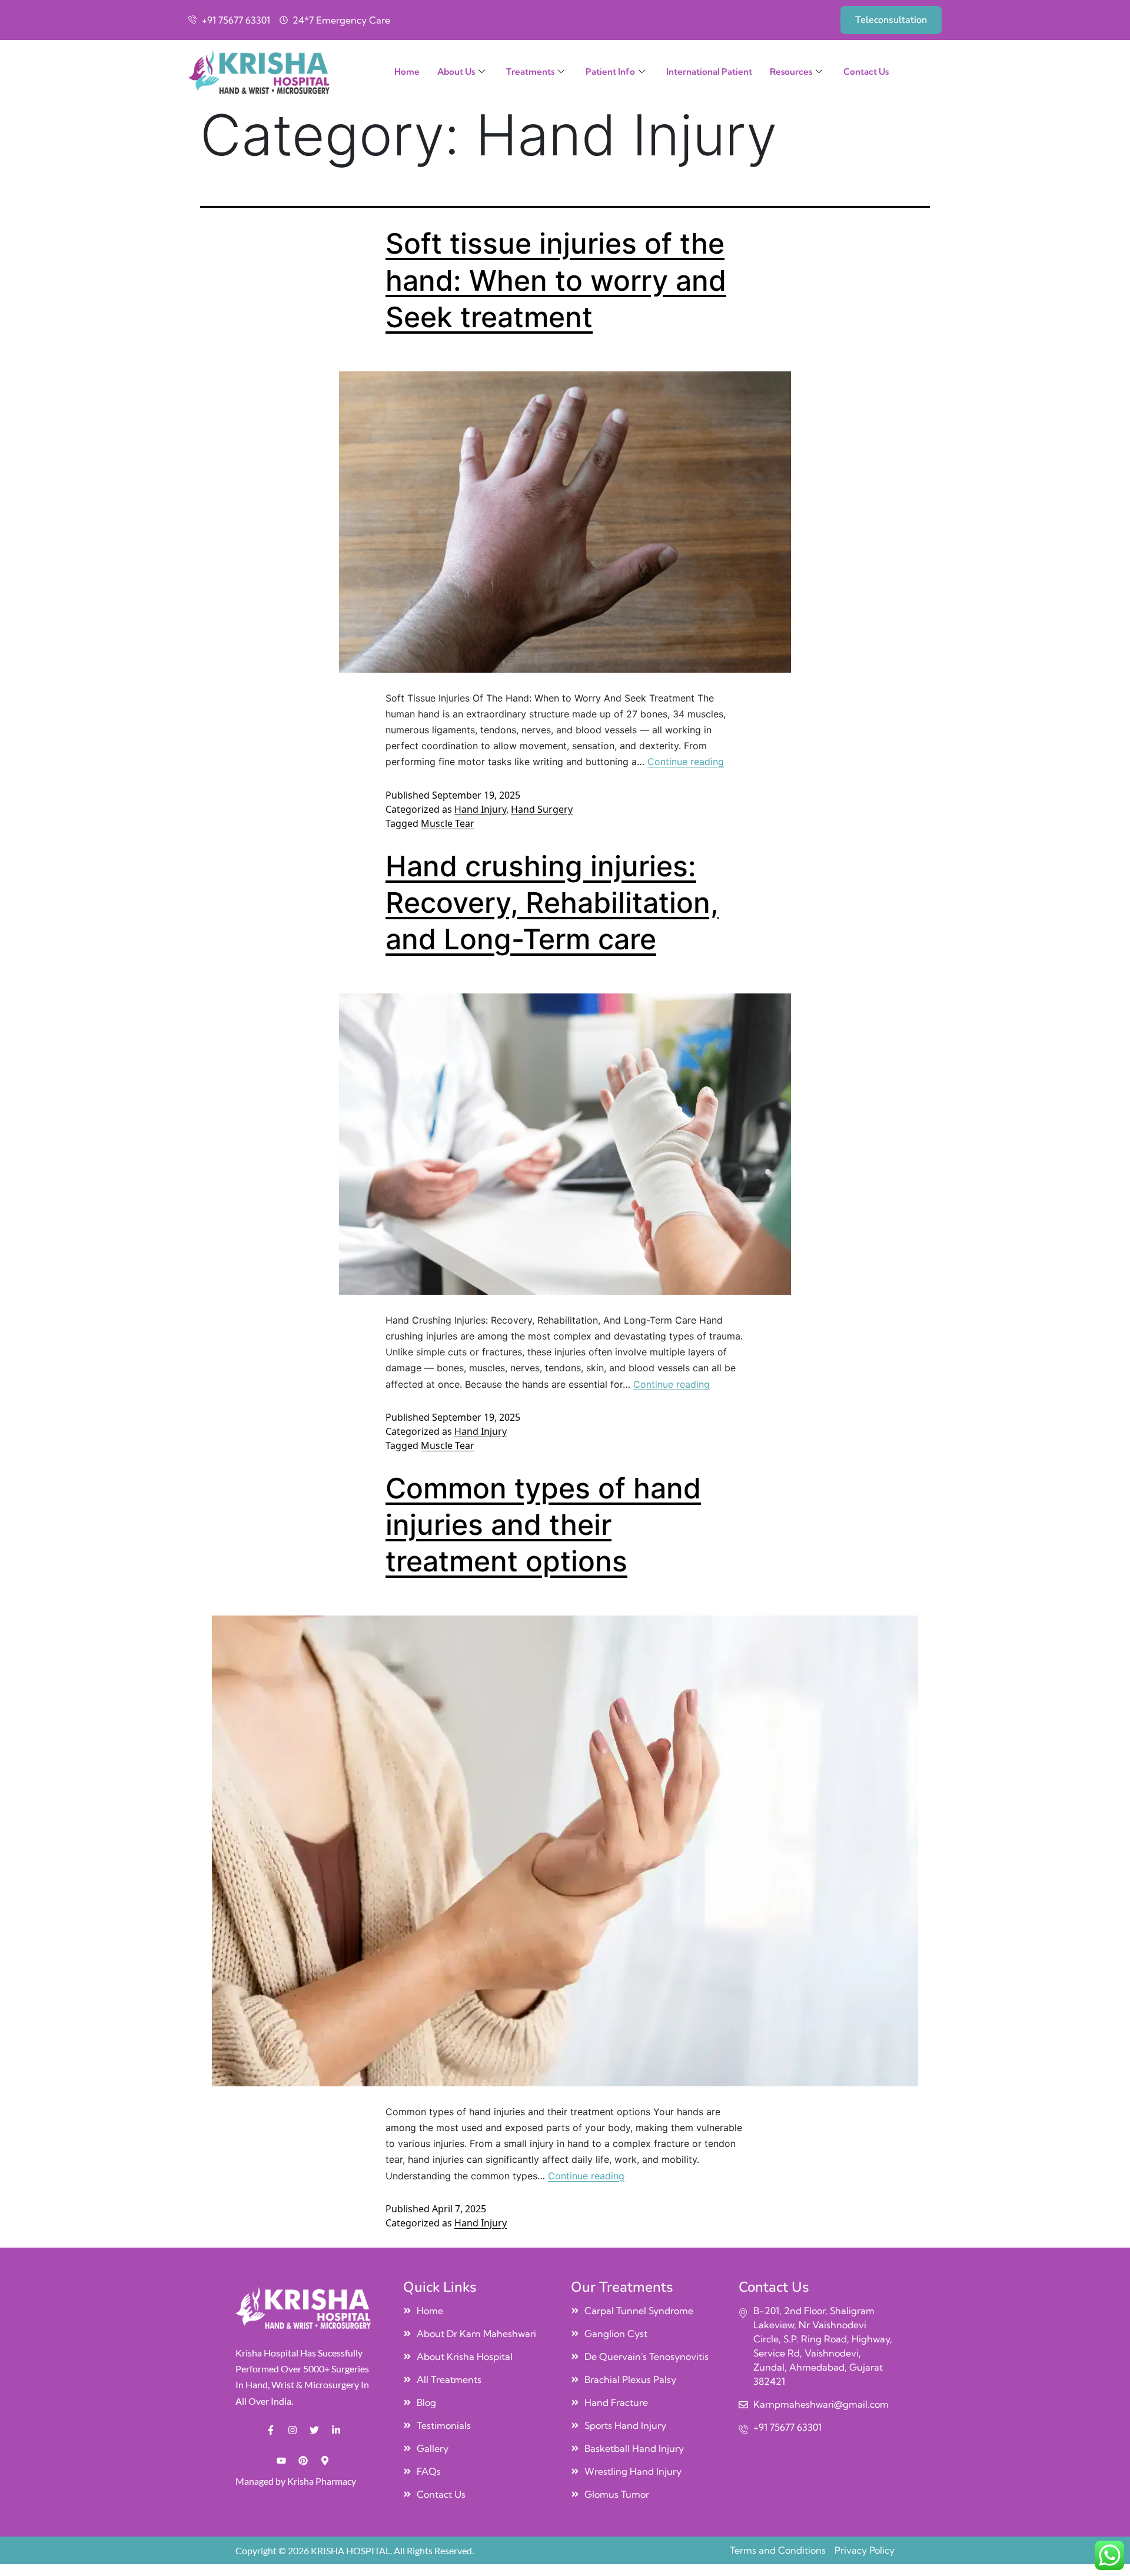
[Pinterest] (303, 2461)
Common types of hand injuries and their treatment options (543, 1525)
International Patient (709, 72)
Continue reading (686, 762)
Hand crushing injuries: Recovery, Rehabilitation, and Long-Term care (552, 903)
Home (407, 72)
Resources (791, 72)
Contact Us (866, 72)
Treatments (530, 72)
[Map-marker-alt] (325, 2461)
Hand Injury (480, 809)
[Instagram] (293, 2430)
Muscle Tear (448, 823)
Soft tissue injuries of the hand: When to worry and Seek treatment (556, 280)
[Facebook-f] (271, 2430)
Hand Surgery (542, 809)
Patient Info (610, 72)
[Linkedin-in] (336, 2430)
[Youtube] (281, 2461)
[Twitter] (314, 2430)
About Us (456, 72)
